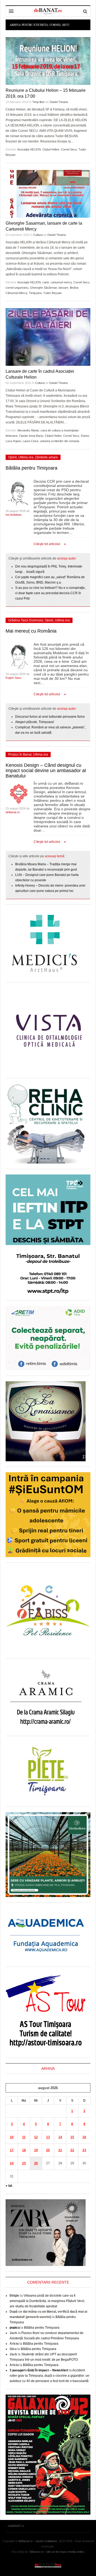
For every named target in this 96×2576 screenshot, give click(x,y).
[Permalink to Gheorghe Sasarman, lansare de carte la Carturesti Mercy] (48, 194)
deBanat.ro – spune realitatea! (38, 2541)
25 (24, 2163)
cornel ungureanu (17, 288)
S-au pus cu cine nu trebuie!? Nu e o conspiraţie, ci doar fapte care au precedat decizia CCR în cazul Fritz (50, 593)
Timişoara (35, 293)
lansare (63, 288)
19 (36, 2150)
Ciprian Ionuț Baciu (31, 436)
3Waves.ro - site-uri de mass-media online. (57, 2552)
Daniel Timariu (59, 102)
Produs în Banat (20, 755)
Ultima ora (26, 457)
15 (72, 2137)
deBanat (48, 11)
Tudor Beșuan (52, 293)
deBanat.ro (13, 812)
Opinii (13, 457)
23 (84, 2150)
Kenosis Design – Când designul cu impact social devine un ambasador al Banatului (46, 771)
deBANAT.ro (48, 2565)
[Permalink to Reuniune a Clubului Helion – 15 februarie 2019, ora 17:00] (48, 61)
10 (12, 2137)
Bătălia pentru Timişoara (31, 468)
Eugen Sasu (13, 678)
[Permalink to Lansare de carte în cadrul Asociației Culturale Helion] (48, 337)
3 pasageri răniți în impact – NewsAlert (39, 2370)
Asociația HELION (29, 149)
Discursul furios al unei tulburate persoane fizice (50, 717)
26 (36, 2163)
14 (60, 2137)
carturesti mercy (61, 282)
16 (84, 2137)
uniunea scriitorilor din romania (60, 441)
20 (48, 2150)
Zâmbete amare (46, 457)
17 (12, 2150)
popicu (15, 2328)
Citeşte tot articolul (47, 544)
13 (48, 2137)
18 (24, 2150)
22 (72, 2150)
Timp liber (39, 102)
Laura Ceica (31, 441)
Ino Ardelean (14, 515)
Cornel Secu (69, 149)
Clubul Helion (51, 149)
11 (24, 2137)
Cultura (38, 235)
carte (46, 282)
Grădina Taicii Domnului (26, 620)
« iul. (9, 2186)
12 (36, 2137)
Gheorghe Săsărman (43, 288)
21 (60, 2150)
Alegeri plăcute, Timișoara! (35, 722)
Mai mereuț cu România (31, 631)
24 (12, 2163)
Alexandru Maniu (28, 430)
